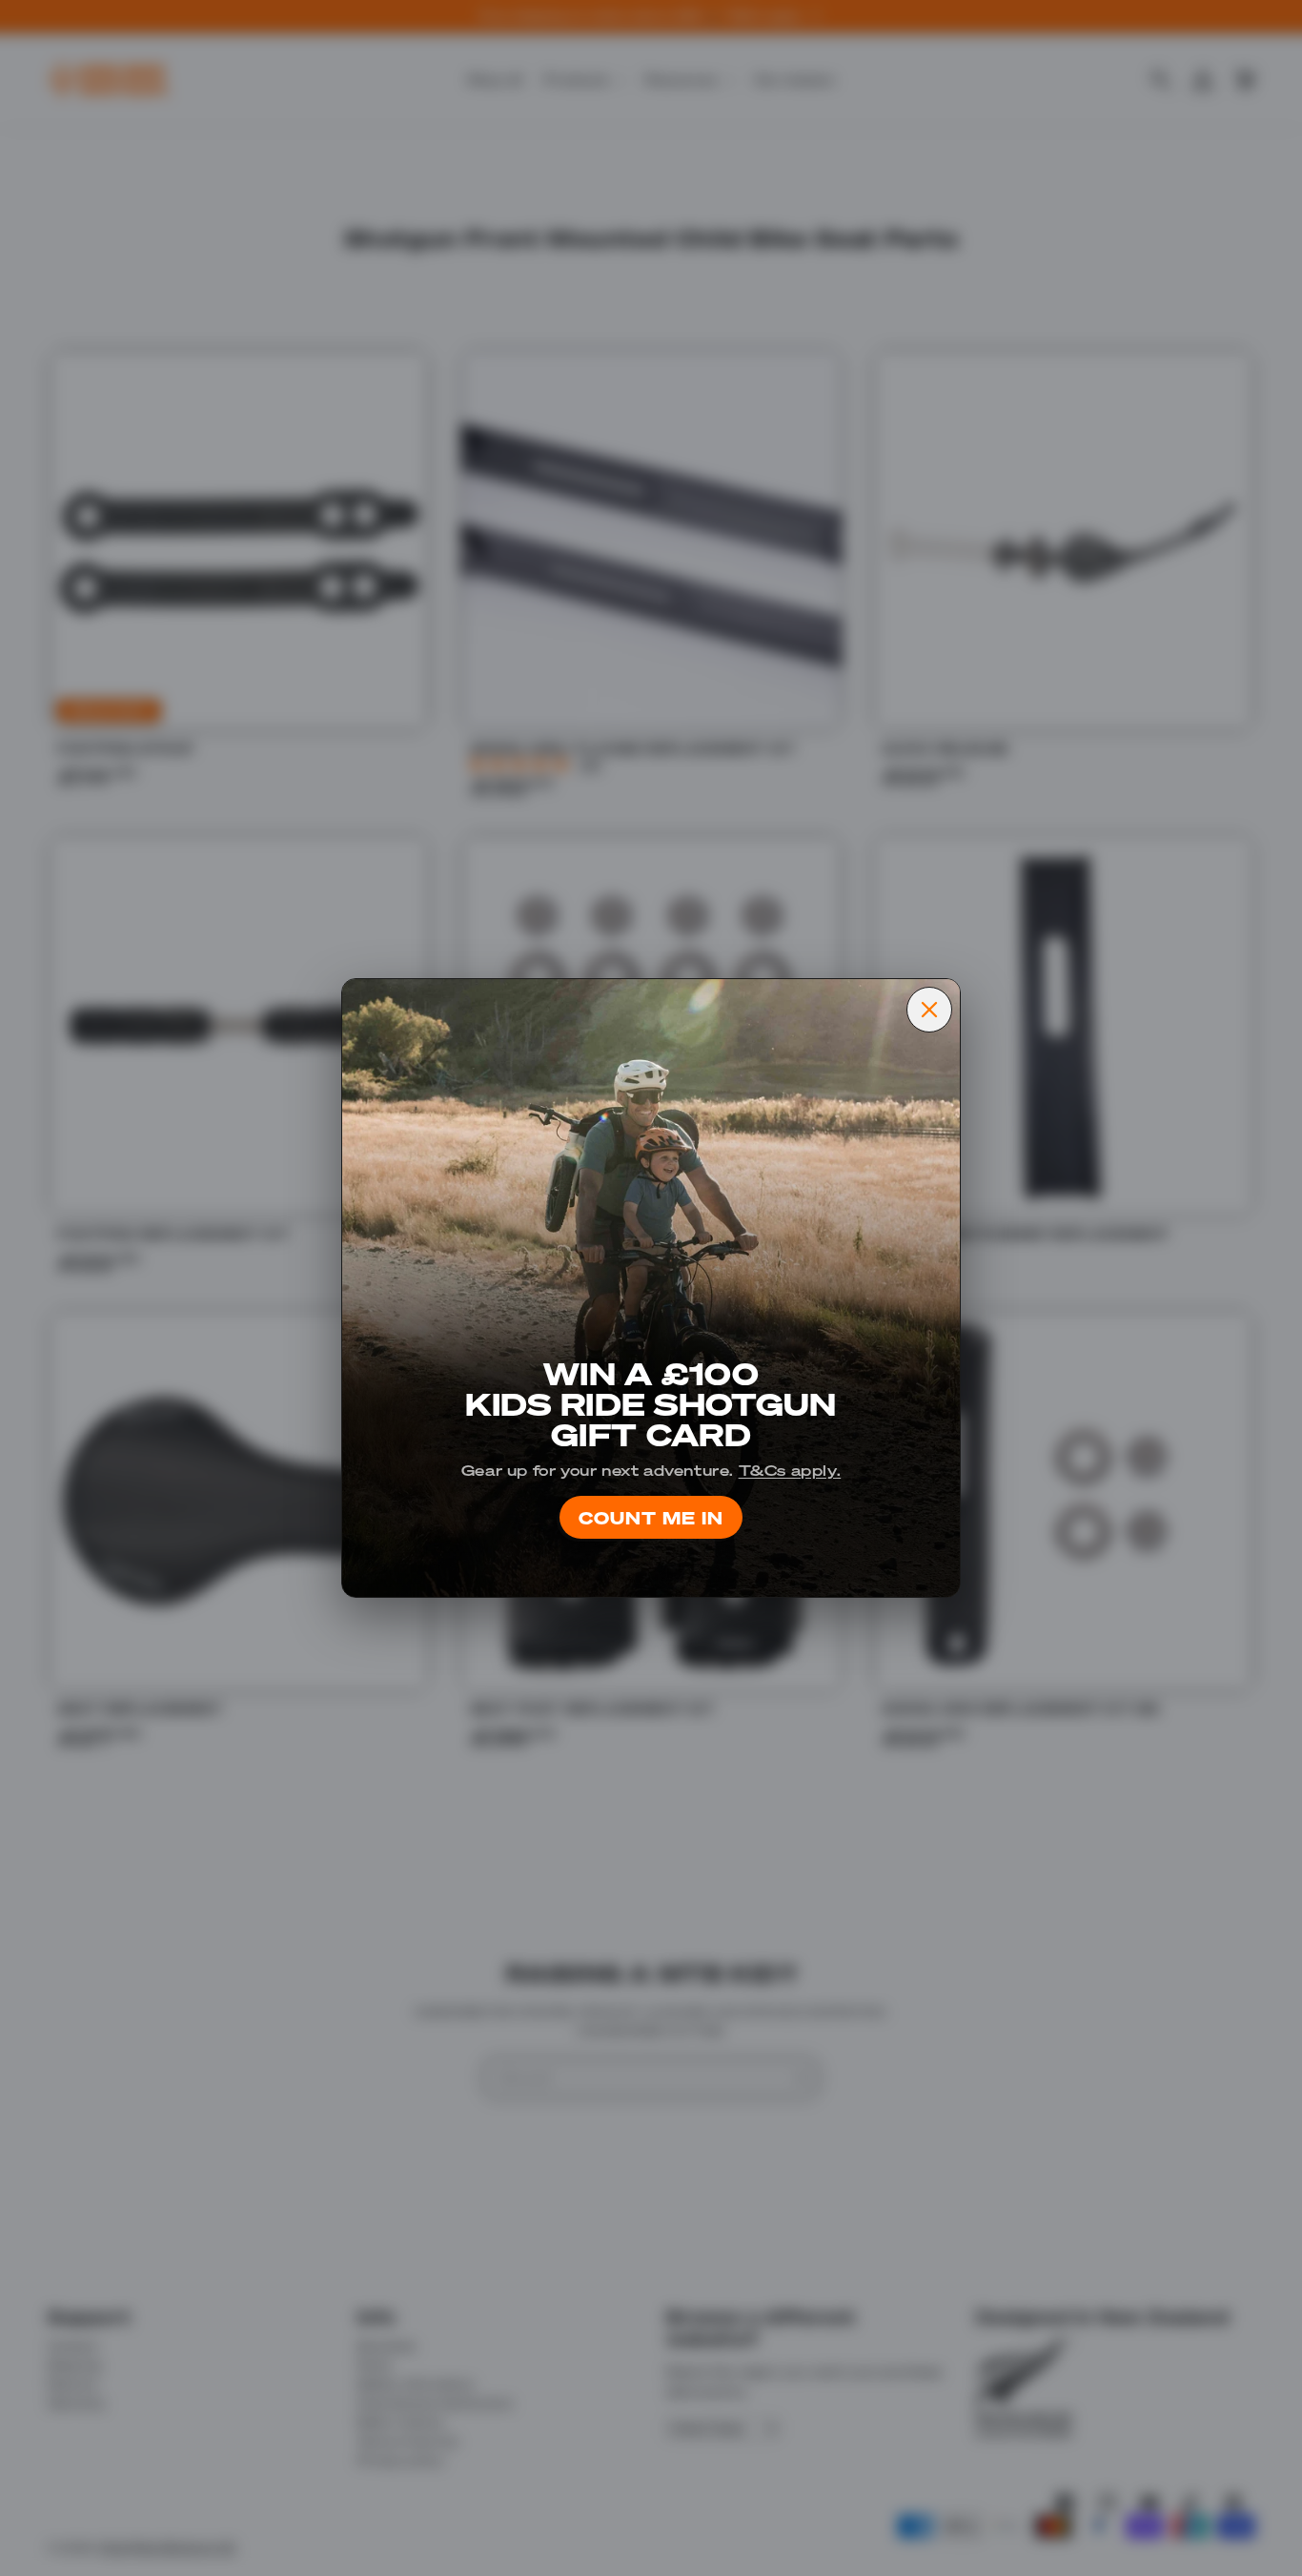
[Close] (929, 1010)
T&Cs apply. (790, 1470)
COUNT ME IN (651, 1516)
